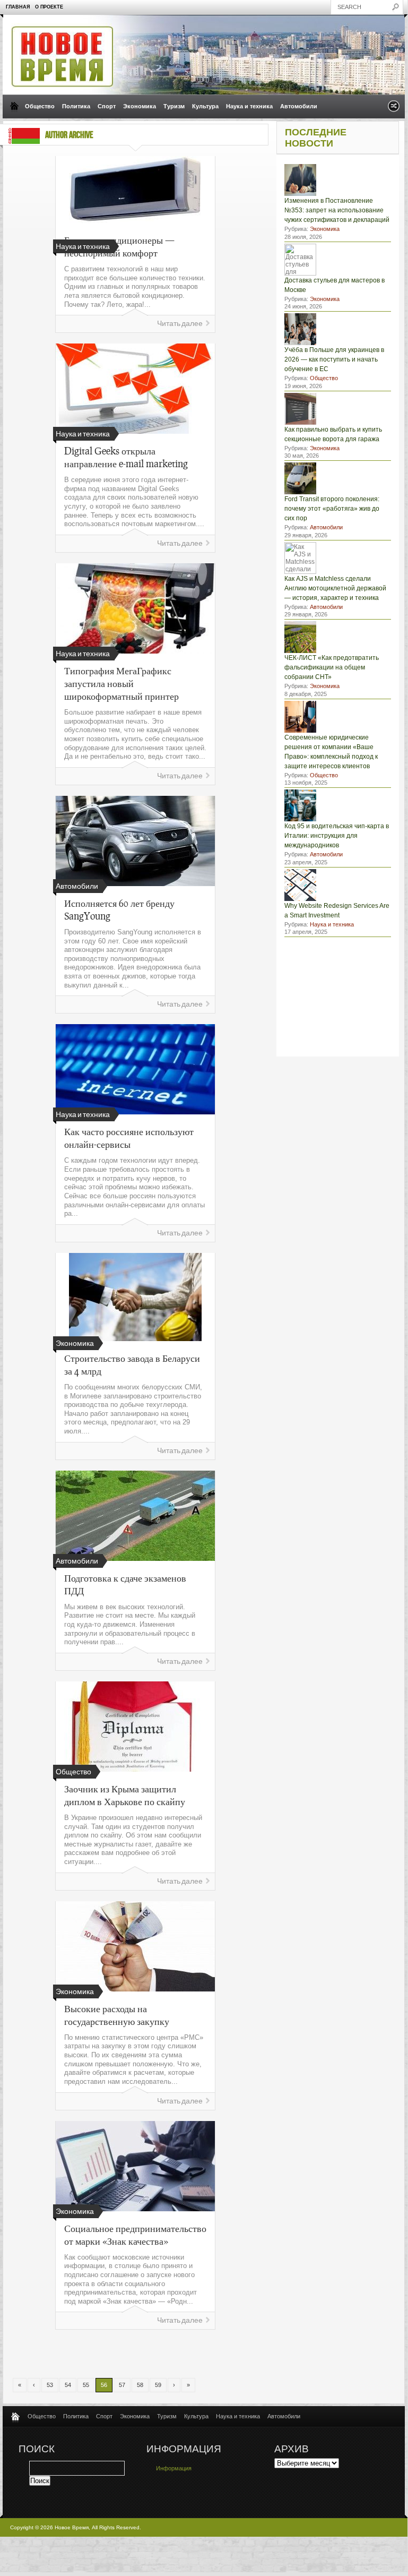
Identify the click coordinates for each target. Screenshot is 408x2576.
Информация (174, 2468)
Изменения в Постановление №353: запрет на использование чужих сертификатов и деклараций (337, 210)
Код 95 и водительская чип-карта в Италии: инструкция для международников (337, 836)
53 (50, 2385)
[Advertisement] (174, 2354)
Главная (18, 7)
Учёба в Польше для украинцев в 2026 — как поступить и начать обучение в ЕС (334, 359)
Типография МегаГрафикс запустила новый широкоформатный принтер (121, 683)
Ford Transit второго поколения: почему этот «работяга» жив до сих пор (332, 509)
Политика (76, 106)
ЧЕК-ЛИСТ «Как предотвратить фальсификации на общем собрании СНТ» (332, 667)
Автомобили (299, 106)
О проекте (49, 7)
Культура (205, 106)
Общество (40, 106)
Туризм (174, 106)
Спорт (107, 106)
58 (140, 2385)
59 (158, 2385)
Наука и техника (249, 106)
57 (122, 2385)
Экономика (140, 106)
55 (86, 2385)
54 (68, 2385)
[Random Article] (394, 109)
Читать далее (180, 324)
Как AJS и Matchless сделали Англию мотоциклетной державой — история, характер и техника (335, 588)
